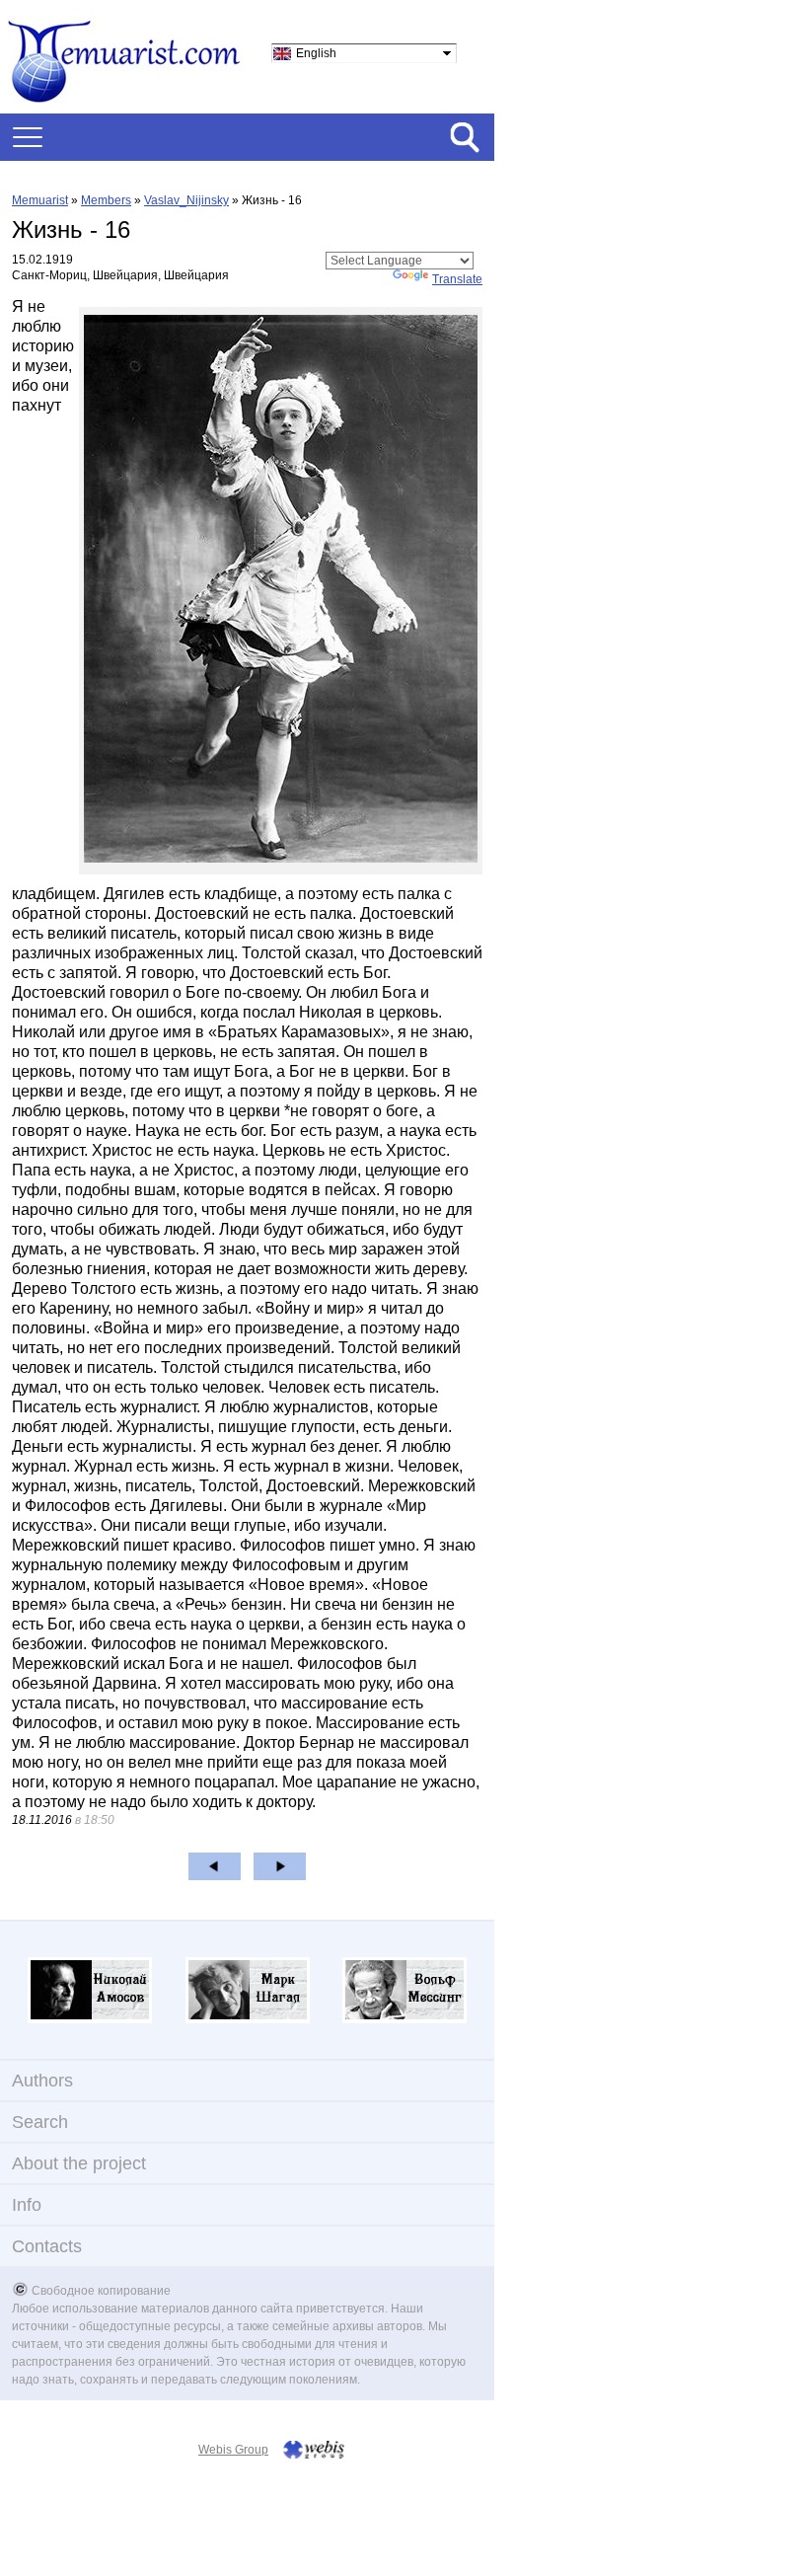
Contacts (47, 2246)
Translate (457, 279)
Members (106, 200)
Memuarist (40, 200)
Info (27, 2205)
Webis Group (233, 2450)
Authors (42, 2081)
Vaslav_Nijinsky (186, 200)
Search (40, 2122)
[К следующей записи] (280, 1866)
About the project (79, 2163)
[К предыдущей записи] (215, 1866)
